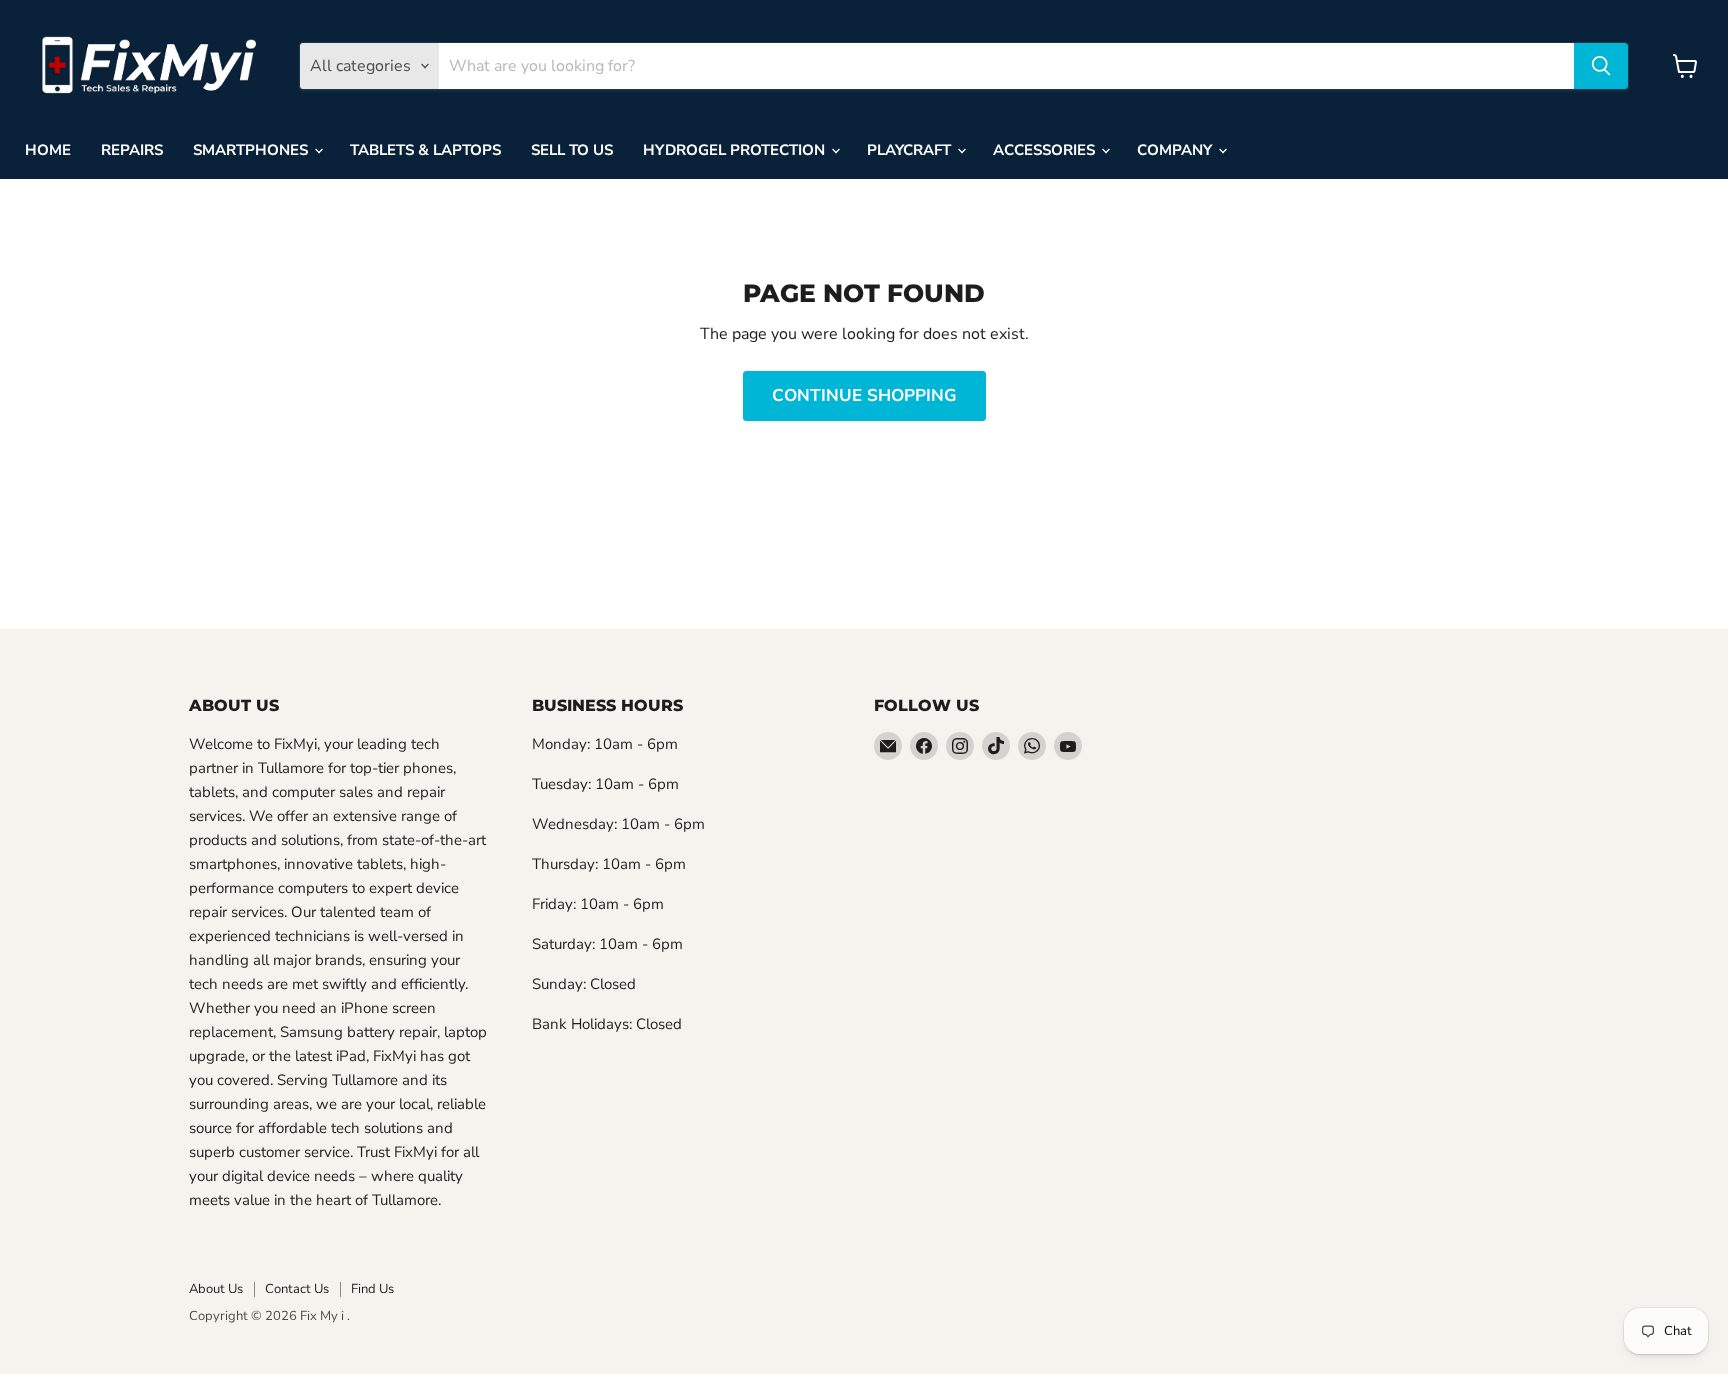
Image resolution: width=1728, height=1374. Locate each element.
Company (1176, 150)
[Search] (1601, 66)
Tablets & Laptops (425, 150)
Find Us (372, 1289)
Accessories (1046, 150)
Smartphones (252, 150)
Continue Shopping (864, 395)
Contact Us (297, 1289)
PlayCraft (911, 150)
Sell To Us (572, 150)
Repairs (132, 150)
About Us (216, 1289)
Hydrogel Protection (736, 150)
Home (48, 150)
